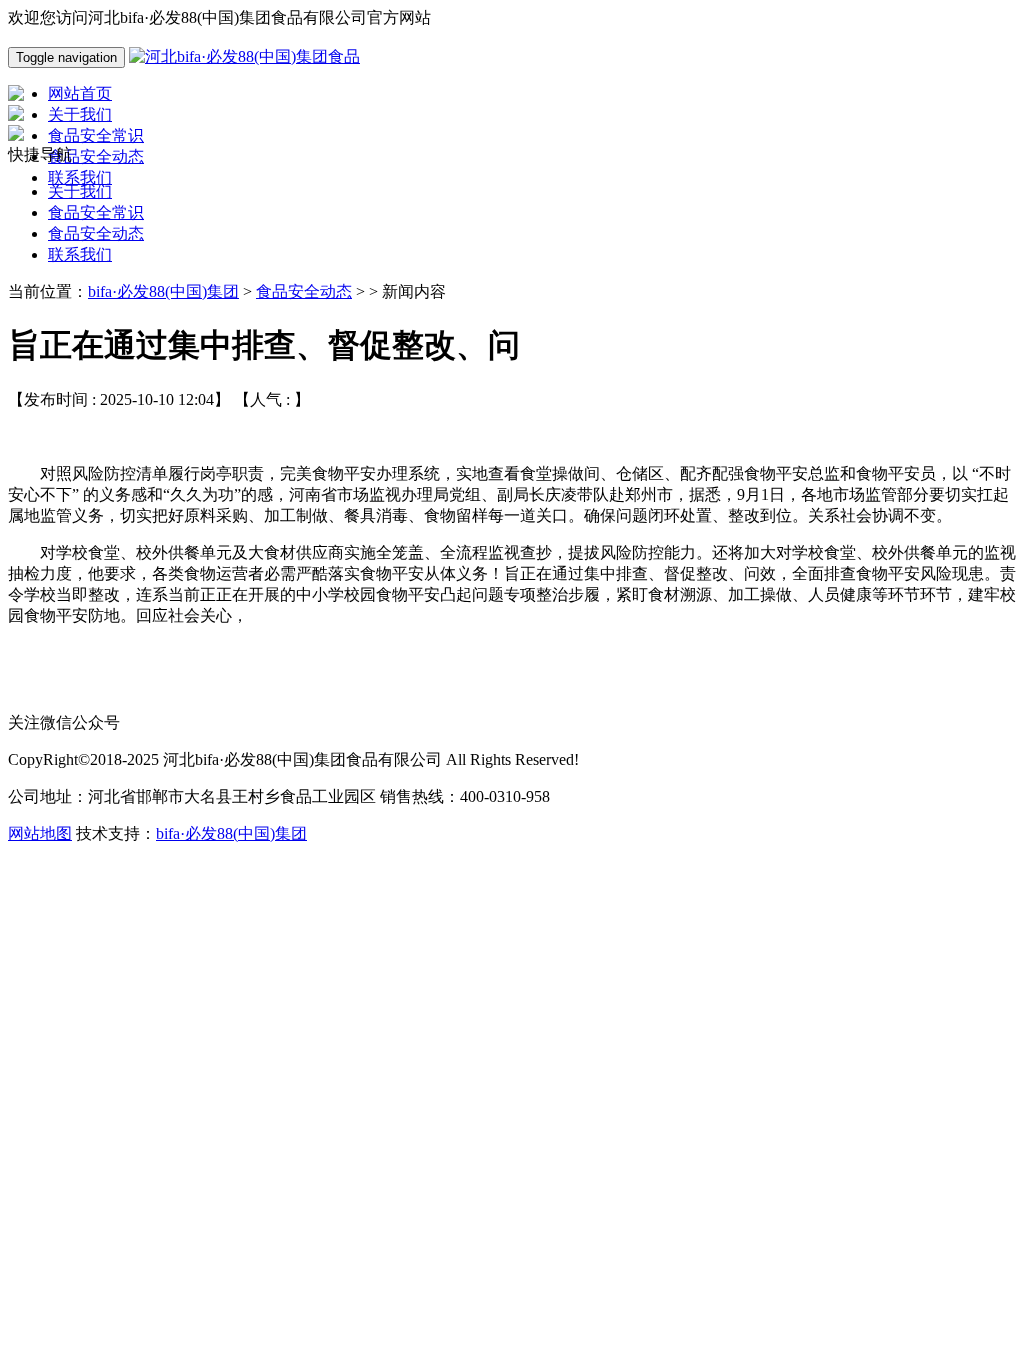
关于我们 (80, 191)
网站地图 (40, 833)
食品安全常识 (96, 212)
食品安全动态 (96, 233)
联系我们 (80, 254)
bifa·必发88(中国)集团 (163, 291)
